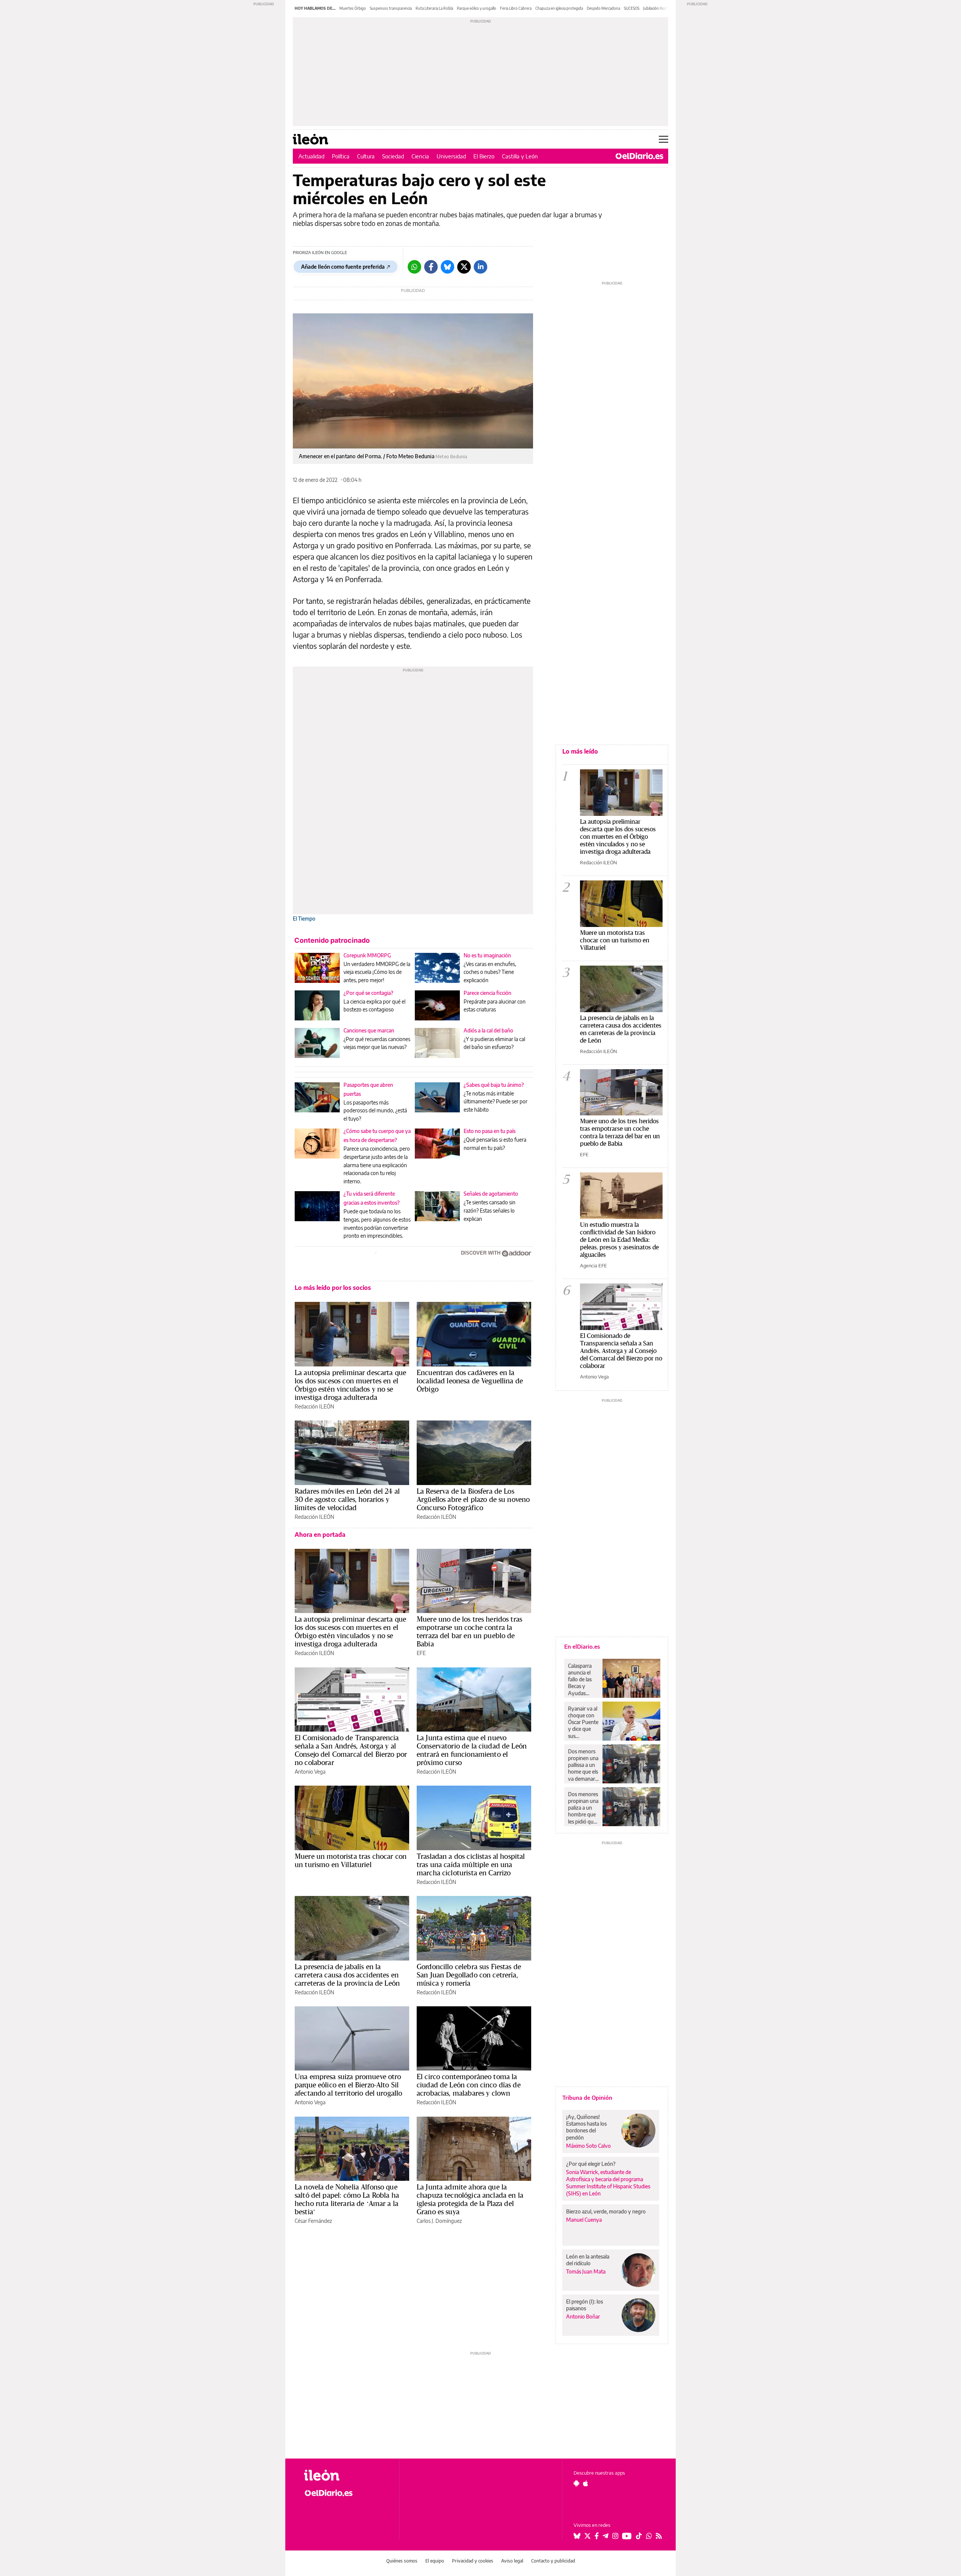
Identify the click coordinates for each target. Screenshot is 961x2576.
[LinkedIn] (480, 267)
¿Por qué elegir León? (591, 2164)
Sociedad (393, 156)
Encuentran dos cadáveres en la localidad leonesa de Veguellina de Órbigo (470, 1381)
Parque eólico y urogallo (477, 8)
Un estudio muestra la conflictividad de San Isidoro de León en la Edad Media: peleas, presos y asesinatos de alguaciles (619, 1239)
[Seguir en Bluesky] (577, 2536)
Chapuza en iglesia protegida (559, 8)
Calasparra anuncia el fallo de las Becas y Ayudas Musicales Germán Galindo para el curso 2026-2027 (582, 1679)
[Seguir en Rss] (659, 2536)
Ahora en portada (320, 1535)
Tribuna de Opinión (587, 2098)
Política (341, 156)
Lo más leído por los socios (333, 1288)
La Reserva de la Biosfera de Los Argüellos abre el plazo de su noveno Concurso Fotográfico (473, 1499)
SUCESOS (632, 8)
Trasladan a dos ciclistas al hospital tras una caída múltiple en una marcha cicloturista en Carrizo (471, 1864)
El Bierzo (484, 156)
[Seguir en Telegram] (606, 2536)
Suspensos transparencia (391, 8)
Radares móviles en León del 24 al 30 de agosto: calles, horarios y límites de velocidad (347, 1499)
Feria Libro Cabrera (516, 8)
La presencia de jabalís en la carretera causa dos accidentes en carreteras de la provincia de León (347, 1975)
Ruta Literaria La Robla (434, 8)
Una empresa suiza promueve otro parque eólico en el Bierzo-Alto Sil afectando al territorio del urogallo (348, 2085)
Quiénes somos (402, 2561)
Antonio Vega (310, 1772)
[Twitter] (464, 267)
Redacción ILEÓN (314, 1406)
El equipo (435, 2561)
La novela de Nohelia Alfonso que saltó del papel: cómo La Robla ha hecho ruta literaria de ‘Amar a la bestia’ (347, 2199)
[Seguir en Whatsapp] (649, 2536)
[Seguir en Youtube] (627, 2536)
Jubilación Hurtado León (663, 8)
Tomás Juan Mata (586, 2271)
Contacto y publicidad (553, 2561)
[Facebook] (431, 267)
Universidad (451, 156)
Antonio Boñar (583, 2316)
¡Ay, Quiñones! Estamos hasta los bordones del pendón (586, 2127)
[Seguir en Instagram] (615, 2536)
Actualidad (311, 156)
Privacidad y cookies (473, 2561)
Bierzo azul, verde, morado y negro (606, 2211)
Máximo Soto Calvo (588, 2146)
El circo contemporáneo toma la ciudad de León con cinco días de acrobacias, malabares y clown (469, 2085)
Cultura (366, 156)
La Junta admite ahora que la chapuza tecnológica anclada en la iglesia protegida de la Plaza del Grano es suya (470, 2199)
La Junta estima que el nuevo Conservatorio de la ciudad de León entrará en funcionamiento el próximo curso (472, 1750)
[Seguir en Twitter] (587, 2536)
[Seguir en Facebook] (597, 2536)
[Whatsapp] (414, 267)
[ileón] (346, 2475)
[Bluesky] (447, 267)
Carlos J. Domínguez (439, 2221)
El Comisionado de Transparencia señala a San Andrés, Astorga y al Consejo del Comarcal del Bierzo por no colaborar (351, 1750)
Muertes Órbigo (353, 8)
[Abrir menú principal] (664, 139)
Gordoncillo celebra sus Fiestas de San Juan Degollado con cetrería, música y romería (469, 1975)
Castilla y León (520, 156)
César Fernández (313, 2221)
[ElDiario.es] (639, 156)
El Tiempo (304, 919)
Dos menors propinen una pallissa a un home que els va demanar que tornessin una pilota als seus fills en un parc (583, 1765)
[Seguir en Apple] (586, 2483)
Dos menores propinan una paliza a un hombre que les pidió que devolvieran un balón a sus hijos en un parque (583, 1808)
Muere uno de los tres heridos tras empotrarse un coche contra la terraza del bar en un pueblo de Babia (469, 1631)
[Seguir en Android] (576, 2483)
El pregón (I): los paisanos (584, 2305)
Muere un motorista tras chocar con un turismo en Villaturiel (351, 1860)
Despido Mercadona (603, 8)
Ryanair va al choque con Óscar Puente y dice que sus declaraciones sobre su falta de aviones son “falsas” (583, 1722)
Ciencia (420, 156)
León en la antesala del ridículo (588, 2260)
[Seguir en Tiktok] (639, 2536)
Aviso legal (512, 2561)
